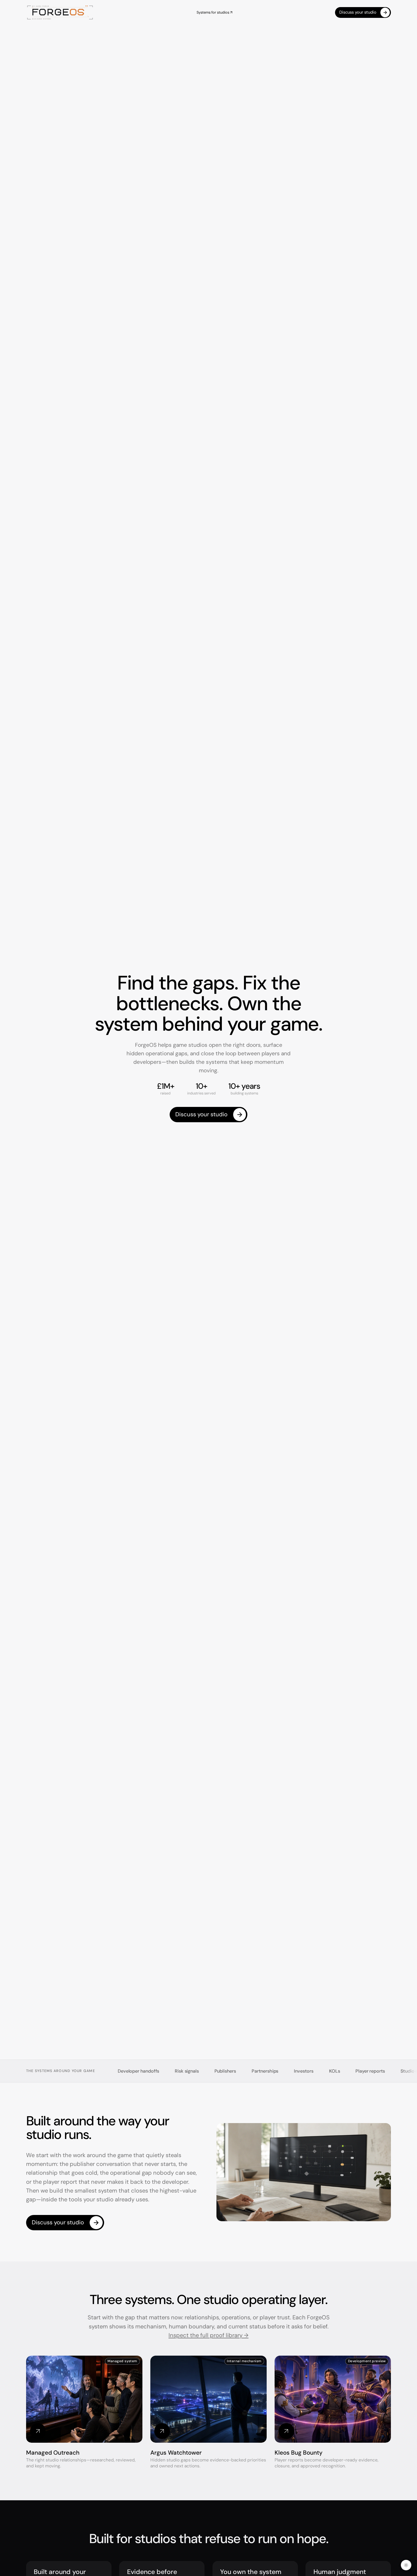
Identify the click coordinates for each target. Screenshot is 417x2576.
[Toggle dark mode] (406, 2565)
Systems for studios (214, 12)
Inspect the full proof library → (208, 2335)
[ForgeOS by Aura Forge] (60, 13)
